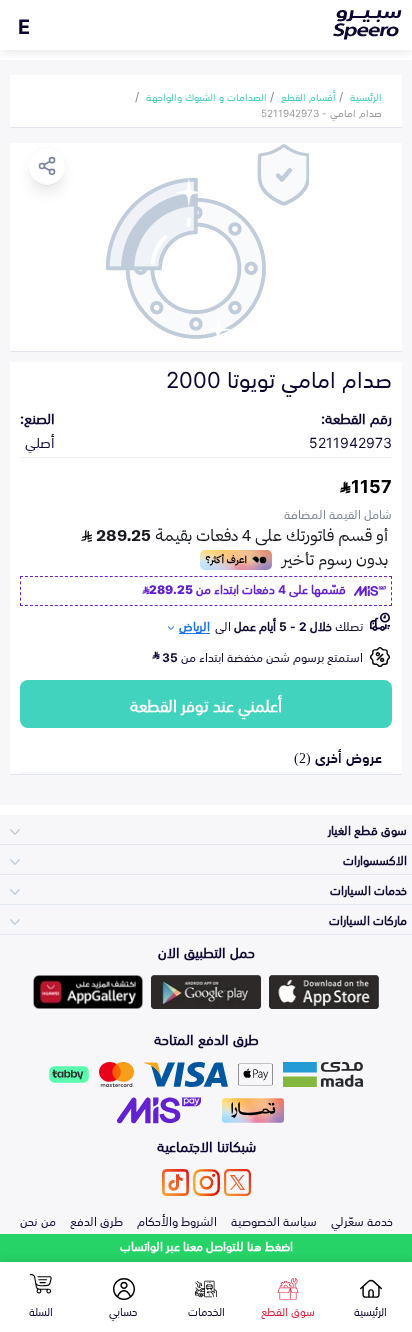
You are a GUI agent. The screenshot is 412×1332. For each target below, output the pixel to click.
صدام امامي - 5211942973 (321, 112)
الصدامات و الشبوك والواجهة (206, 96)
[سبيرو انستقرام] (206, 1182)
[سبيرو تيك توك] (175, 1182)
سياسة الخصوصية (274, 1220)
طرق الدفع (96, 1220)
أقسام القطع (308, 96)
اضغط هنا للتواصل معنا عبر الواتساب (206, 1245)
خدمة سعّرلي (362, 1220)
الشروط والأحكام (177, 1220)
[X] (237, 1182)
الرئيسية (366, 96)
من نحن (38, 1220)
